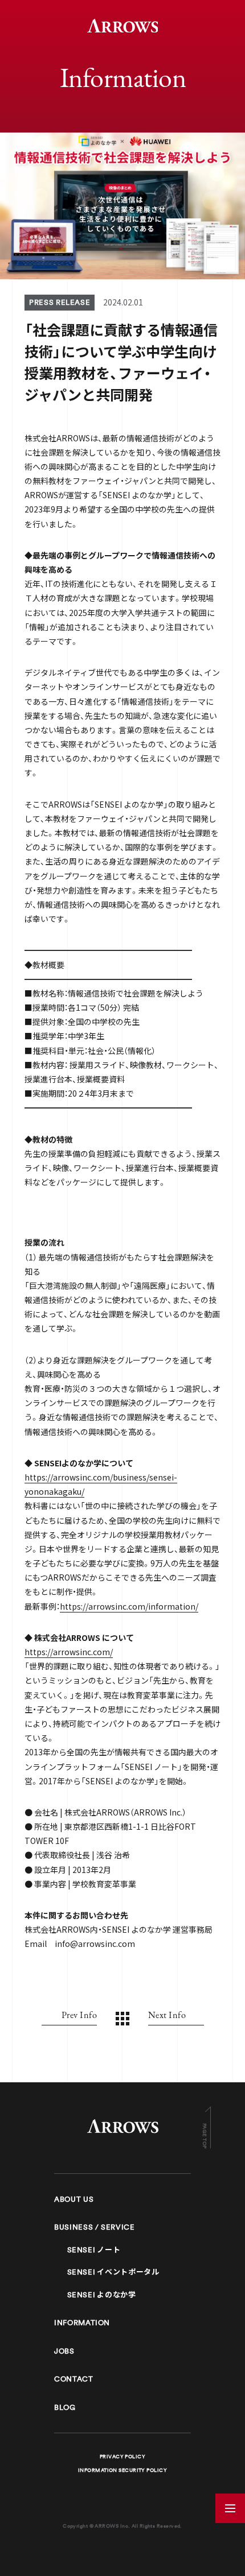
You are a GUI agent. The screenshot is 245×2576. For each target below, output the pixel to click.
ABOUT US (74, 2199)
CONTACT (74, 2379)
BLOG (65, 2407)
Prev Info (79, 2015)
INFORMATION (82, 2323)
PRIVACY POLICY (122, 2457)
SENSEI (94, 2250)
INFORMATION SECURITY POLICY (122, 2470)
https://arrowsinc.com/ (69, 1652)
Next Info (167, 2015)
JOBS (64, 2351)
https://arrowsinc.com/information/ (129, 1606)
